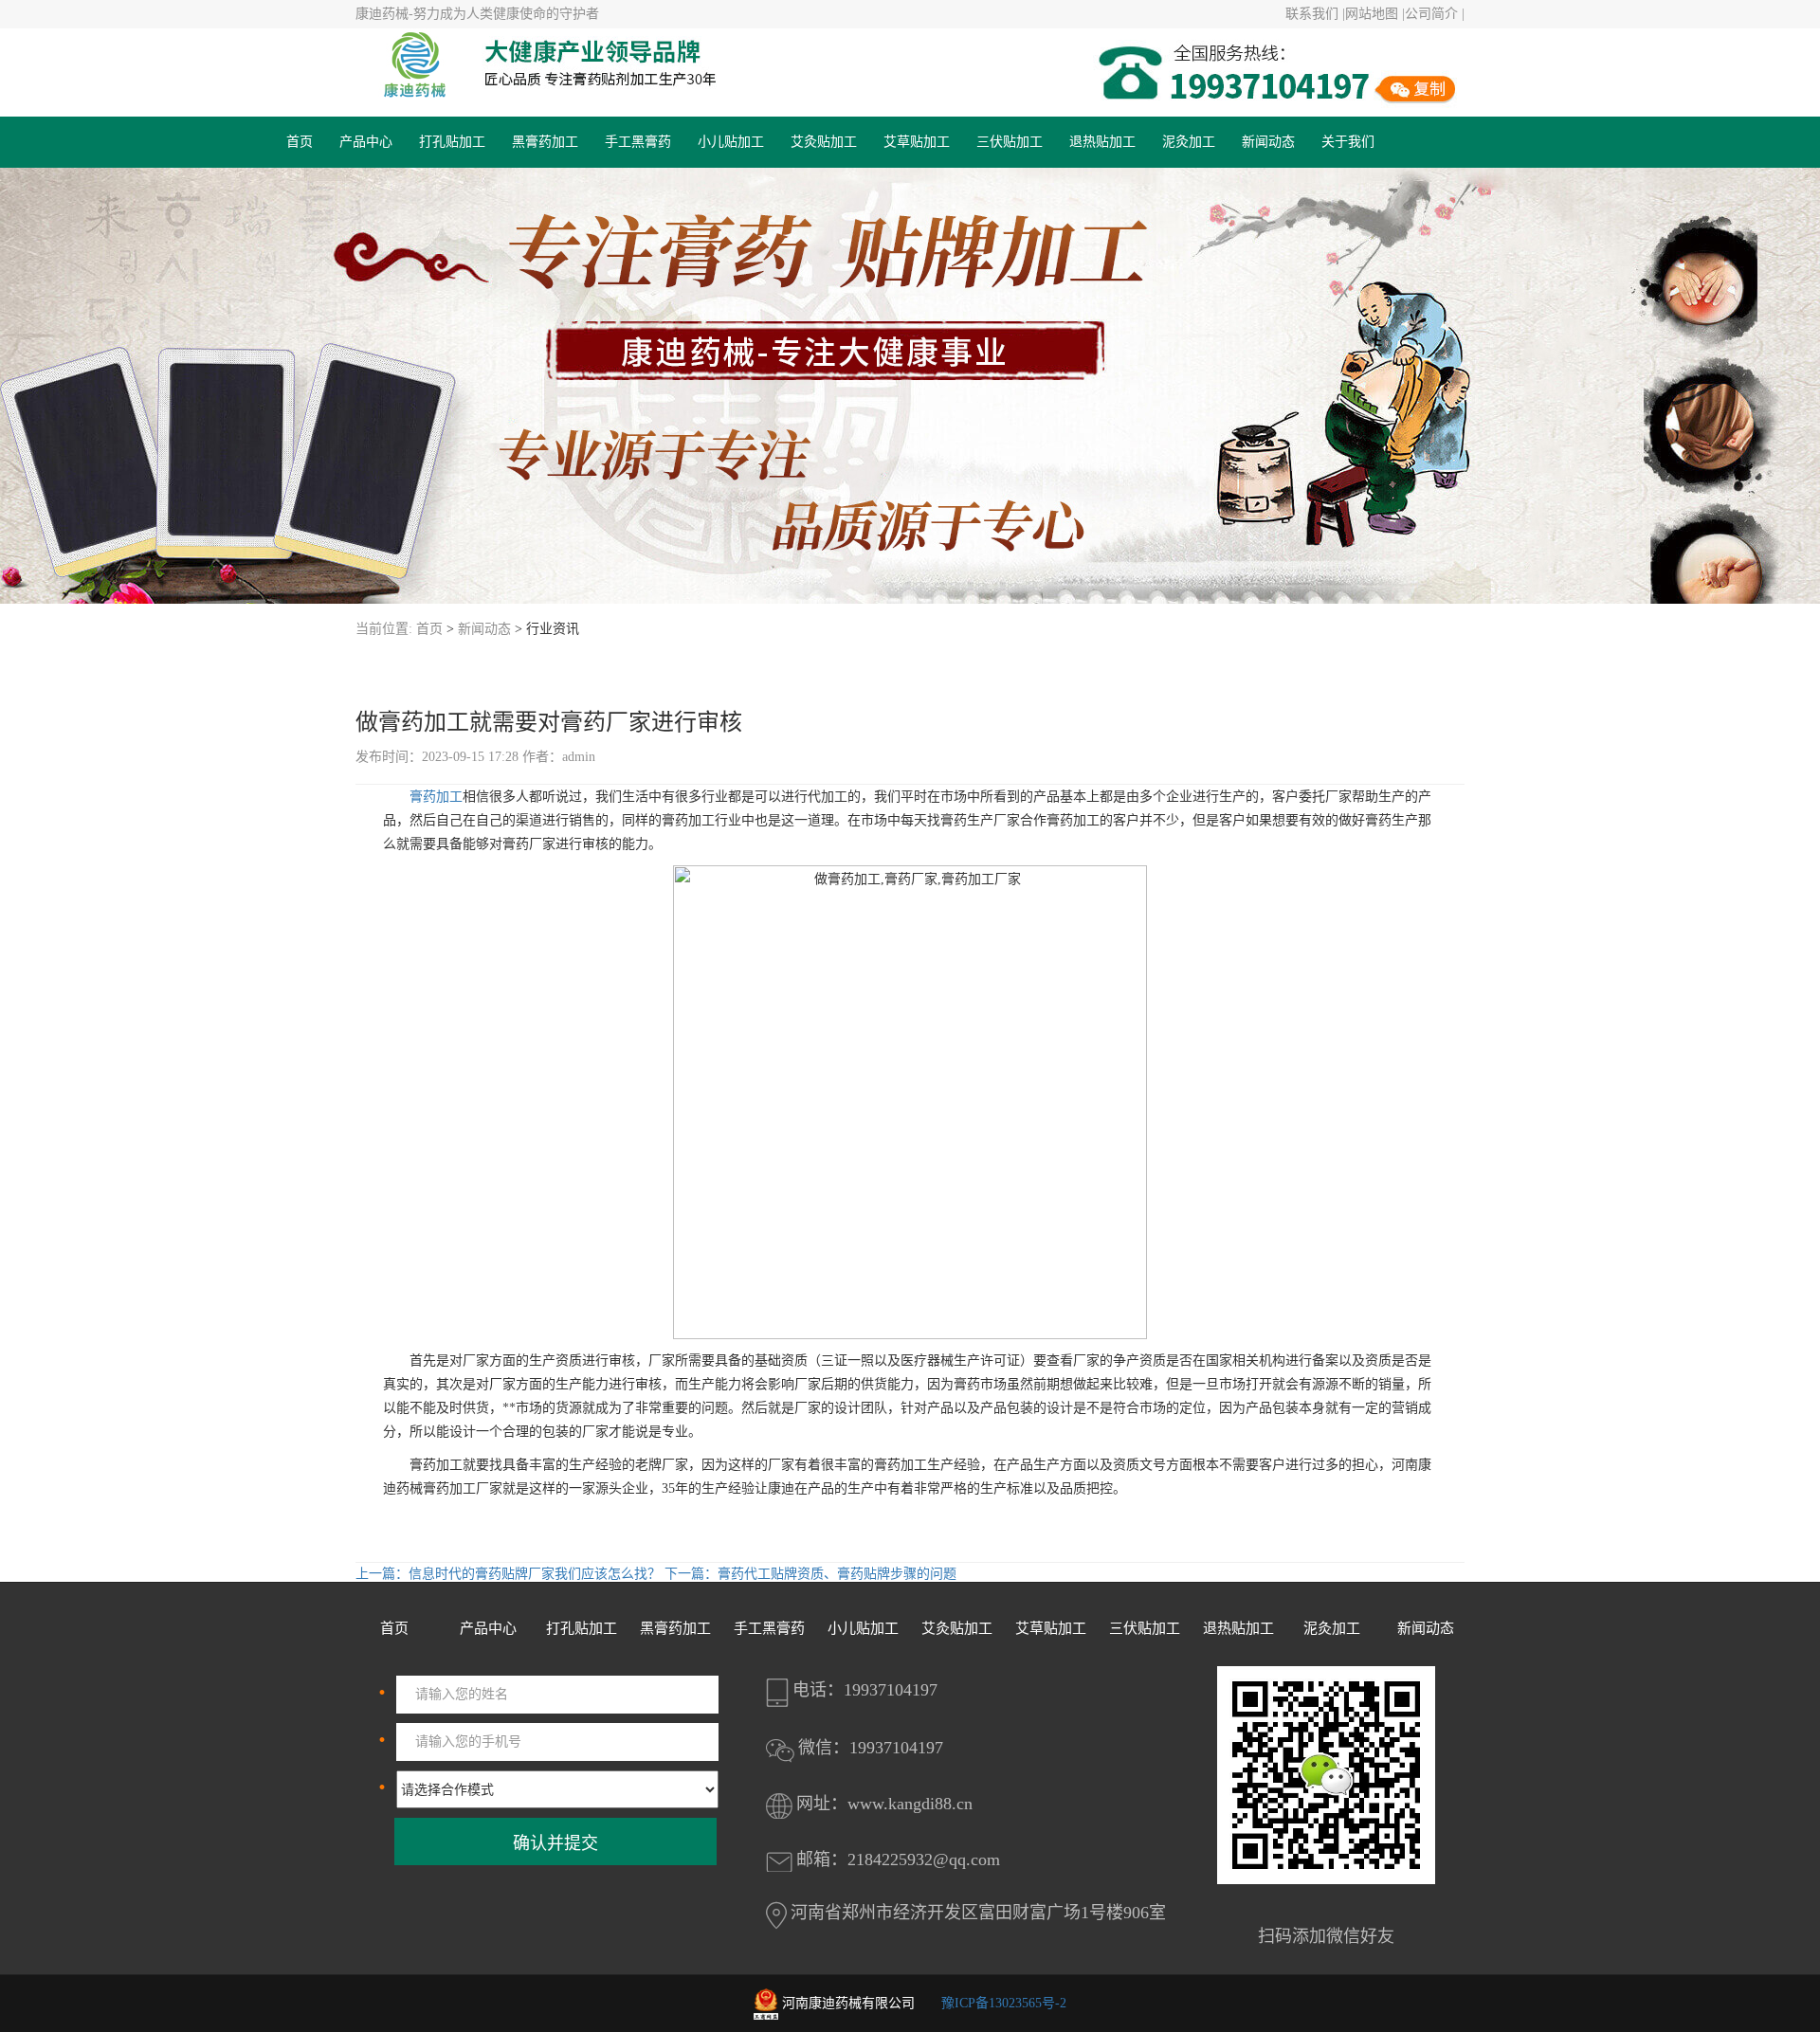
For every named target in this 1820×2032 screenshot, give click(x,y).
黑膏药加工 (545, 142)
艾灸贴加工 (824, 142)
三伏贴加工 (1010, 142)
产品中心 (366, 142)
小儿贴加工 (731, 142)
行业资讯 (553, 629)
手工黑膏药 (638, 142)
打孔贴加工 (452, 142)
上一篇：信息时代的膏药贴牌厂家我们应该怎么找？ (510, 1574)
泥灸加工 (1189, 142)
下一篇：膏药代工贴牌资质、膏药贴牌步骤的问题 (810, 1574)
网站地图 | (1375, 14)
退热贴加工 (1102, 142)
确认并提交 (555, 1843)
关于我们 (1348, 142)
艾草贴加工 (917, 142)
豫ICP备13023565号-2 (1004, 2003)
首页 (300, 142)
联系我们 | (1315, 14)
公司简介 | (1435, 14)
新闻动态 (1268, 142)
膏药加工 (436, 797)
